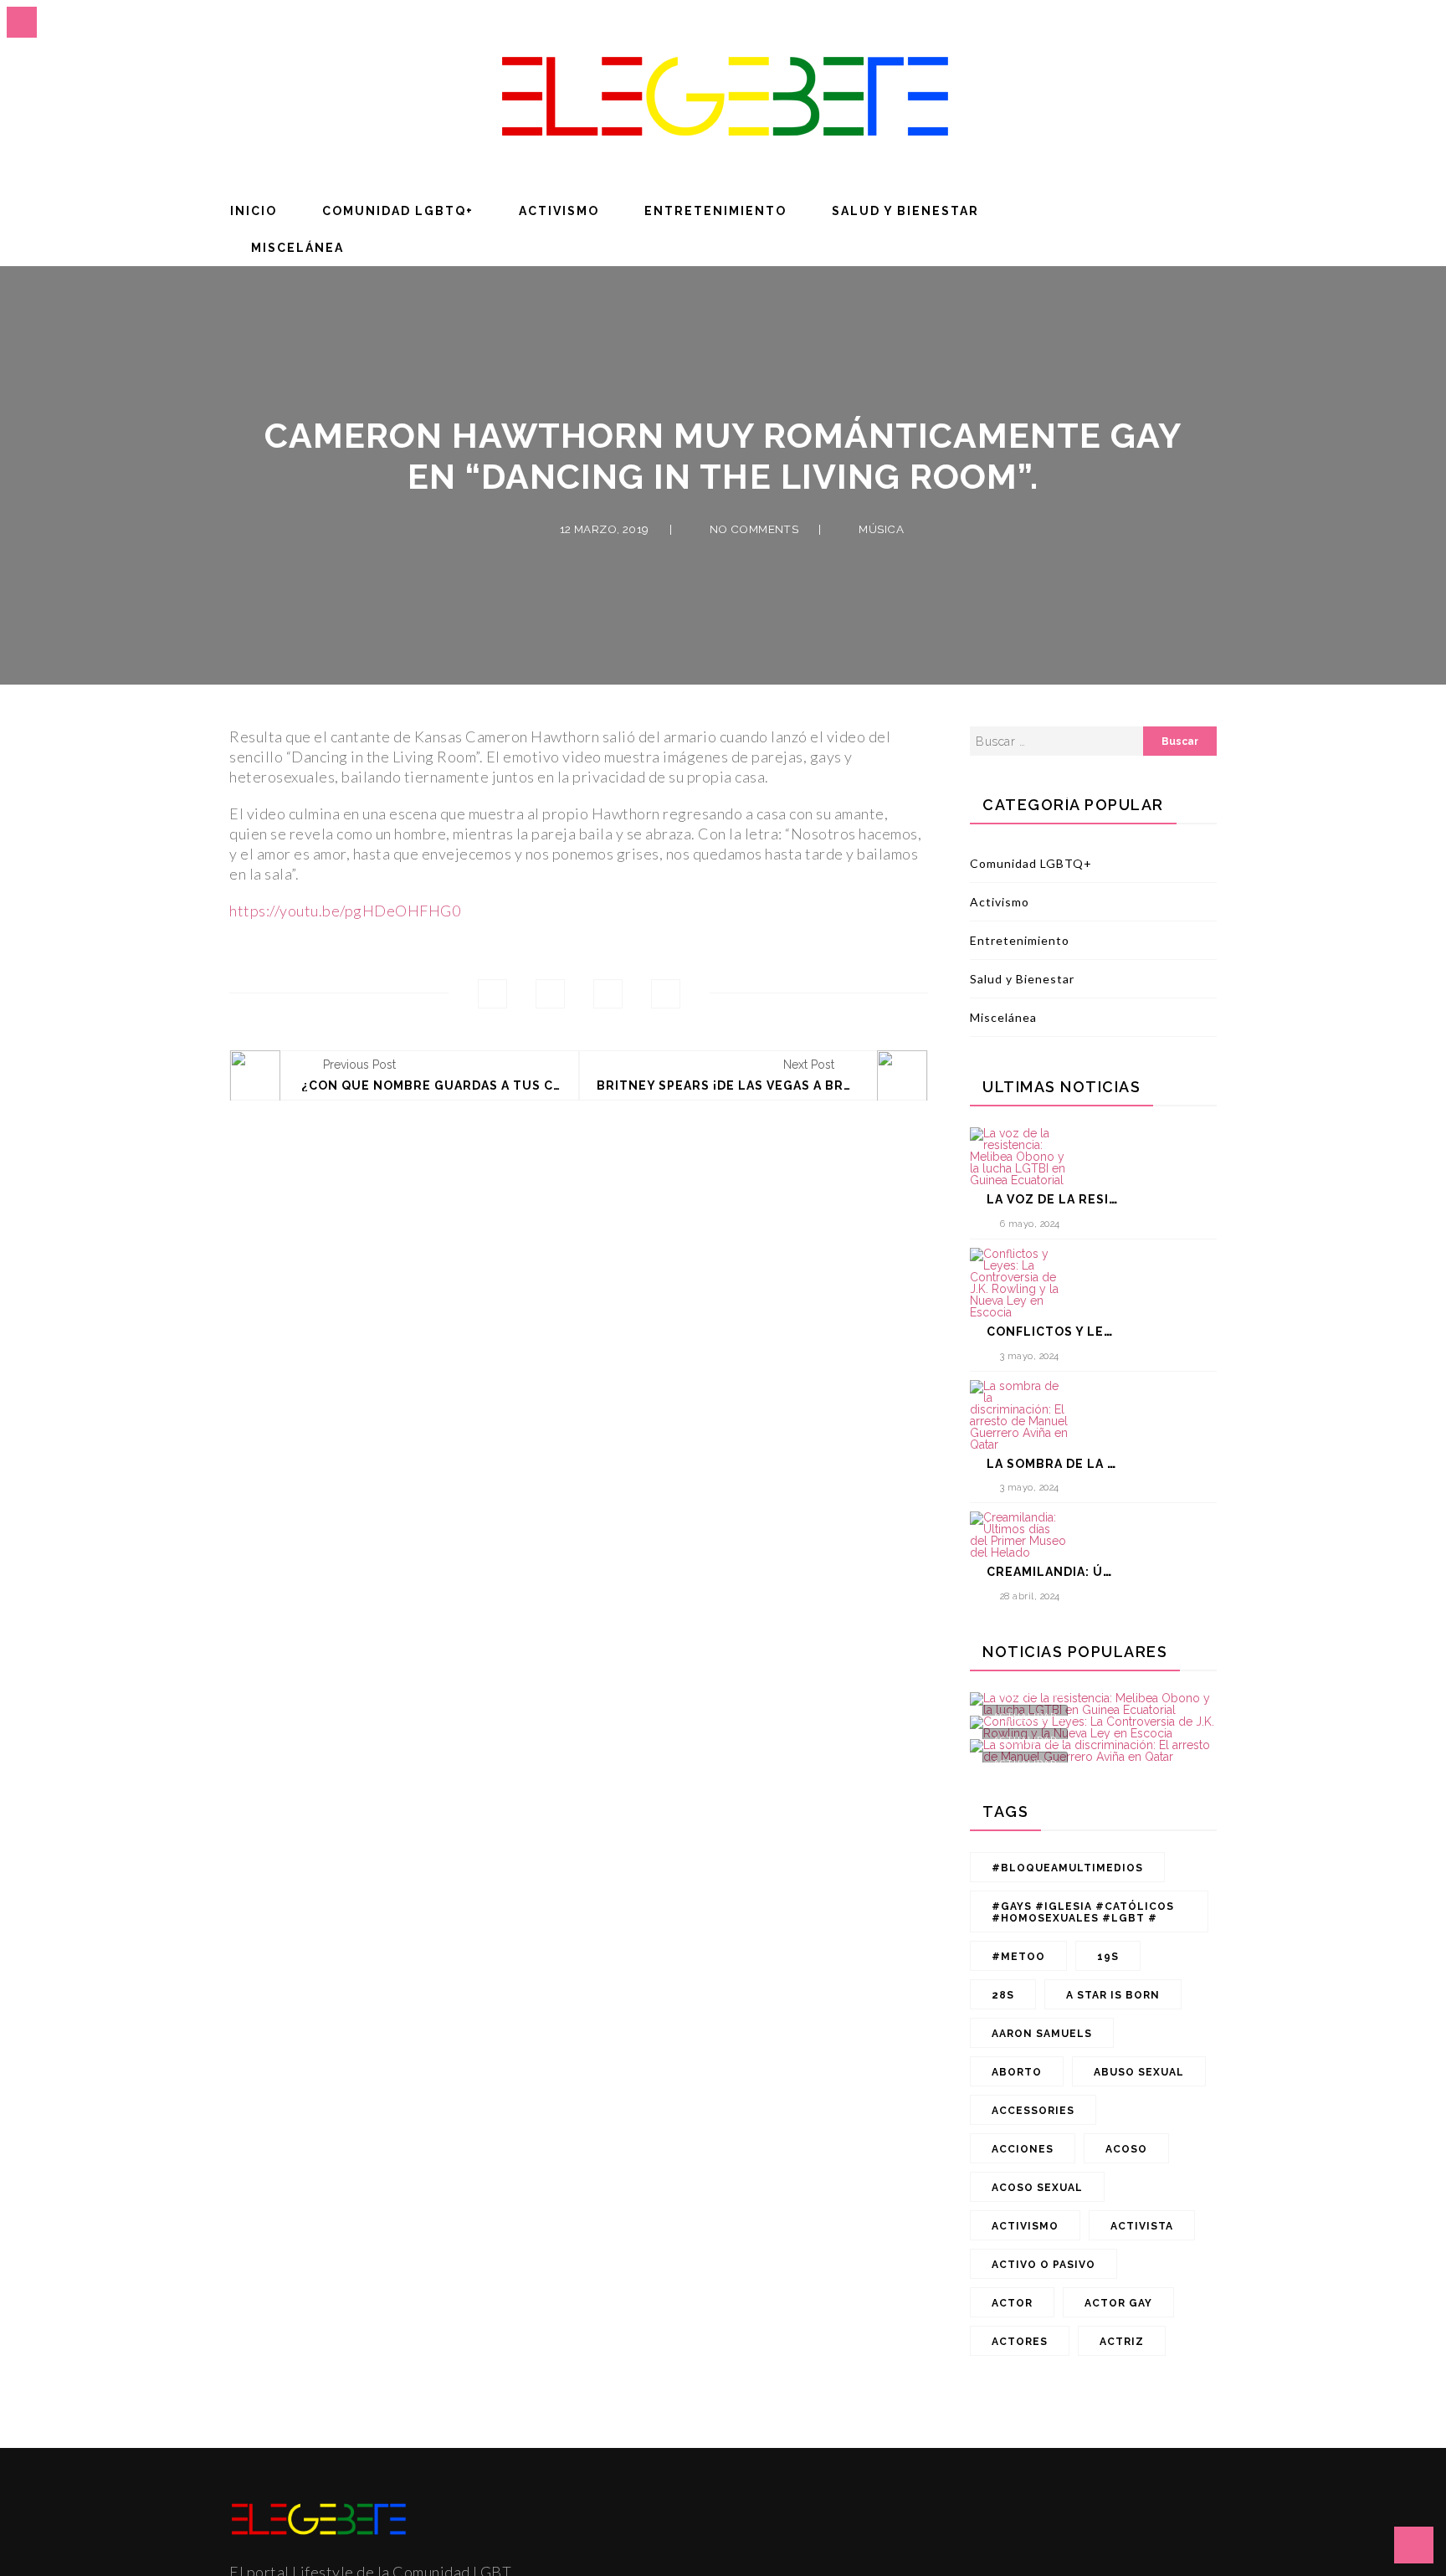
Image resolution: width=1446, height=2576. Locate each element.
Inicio (254, 211)
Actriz (1122, 2342)
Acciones (1023, 2149)
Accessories (1033, 2111)
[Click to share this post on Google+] (608, 994)
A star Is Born (1113, 1995)
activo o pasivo (1043, 2265)
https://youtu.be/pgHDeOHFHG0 (345, 911)
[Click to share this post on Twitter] (550, 994)
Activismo (559, 211)
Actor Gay (1118, 2303)
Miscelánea (297, 248)
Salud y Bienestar (905, 211)
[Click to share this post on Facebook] (492, 994)
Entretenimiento (715, 211)
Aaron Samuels (1042, 2034)
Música (881, 529)
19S (1108, 1957)
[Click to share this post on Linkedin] (666, 994)
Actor (1012, 2303)
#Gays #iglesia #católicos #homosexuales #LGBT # (1083, 1912)
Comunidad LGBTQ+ (398, 211)
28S (1003, 1995)
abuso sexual (1139, 2072)
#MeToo (1018, 1957)
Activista (1142, 2226)
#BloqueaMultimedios (1067, 1868)
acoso (1126, 2149)
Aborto (1017, 2072)
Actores (1020, 2342)
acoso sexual (1037, 2188)
